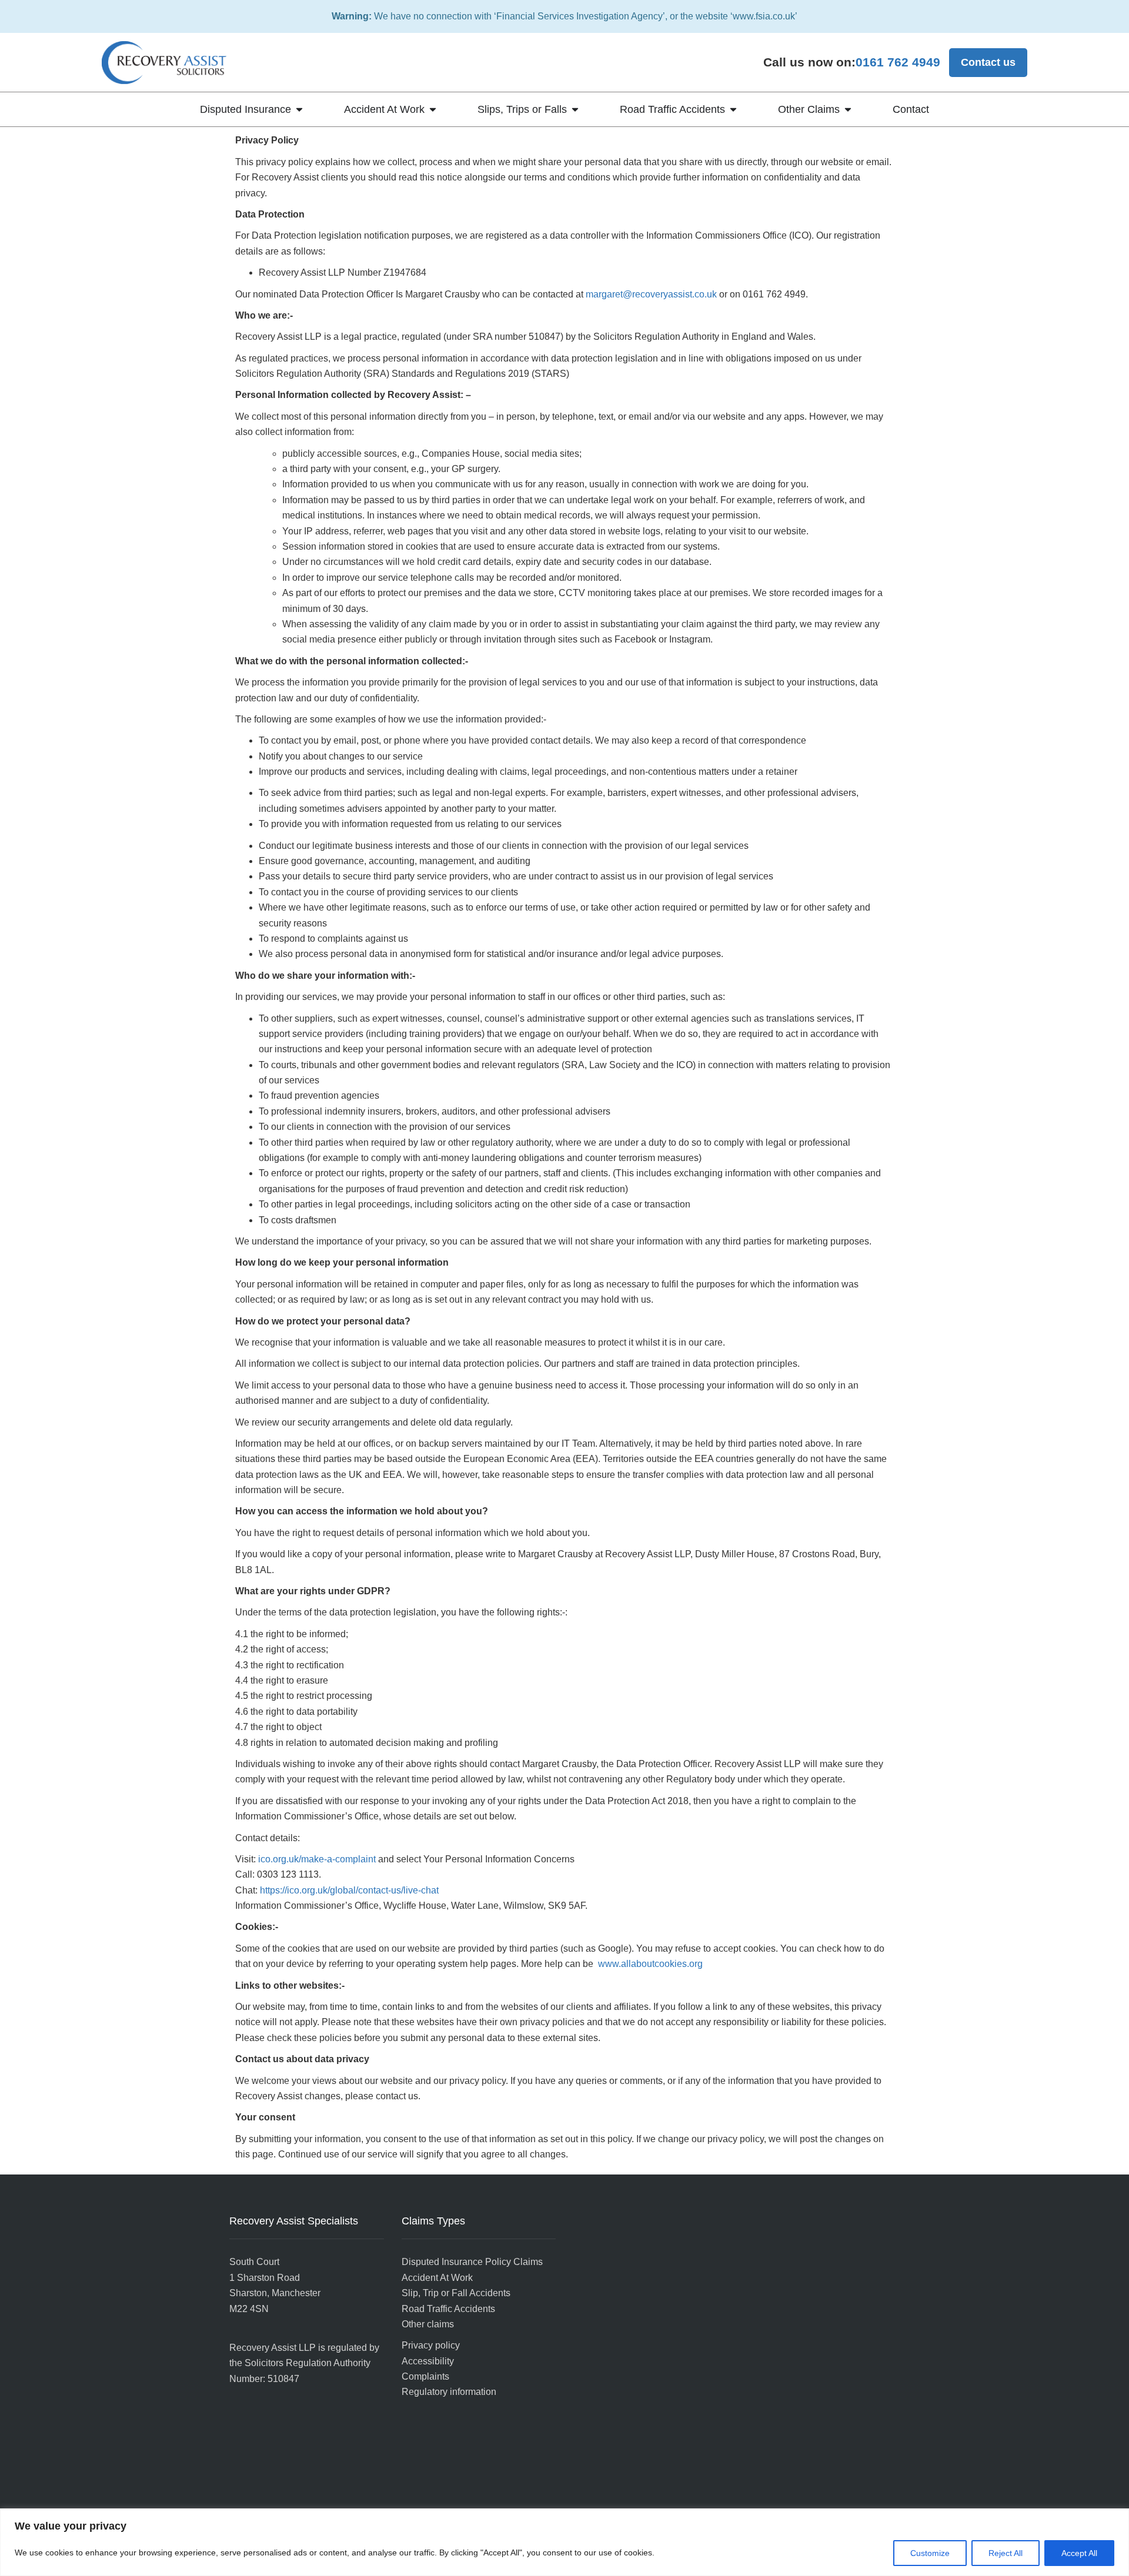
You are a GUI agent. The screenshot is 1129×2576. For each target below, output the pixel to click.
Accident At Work (384, 109)
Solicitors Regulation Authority (308, 2363)
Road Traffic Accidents (672, 109)
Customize (930, 2553)
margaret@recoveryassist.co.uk (651, 294)
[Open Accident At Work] (433, 110)
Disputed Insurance (245, 109)
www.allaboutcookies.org (650, 1964)
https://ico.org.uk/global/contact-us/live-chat (349, 1890)
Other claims (428, 2324)
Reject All (1006, 2553)
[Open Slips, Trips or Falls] (575, 110)
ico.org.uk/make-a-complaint (317, 1859)
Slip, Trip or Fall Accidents (456, 2293)
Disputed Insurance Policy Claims (472, 2262)
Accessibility (428, 2361)
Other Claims (809, 109)
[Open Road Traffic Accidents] (733, 110)
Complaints (425, 2376)
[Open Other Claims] (848, 110)
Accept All (1079, 2553)
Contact (911, 109)
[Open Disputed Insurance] (299, 110)
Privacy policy (431, 2345)
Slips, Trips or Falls (522, 109)
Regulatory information (449, 2392)
